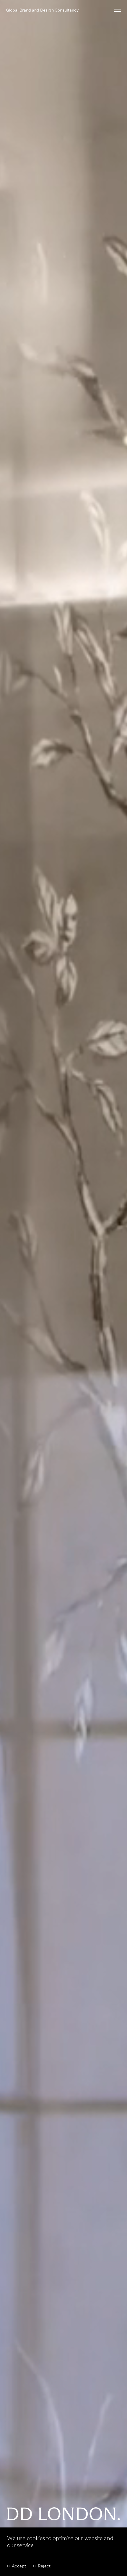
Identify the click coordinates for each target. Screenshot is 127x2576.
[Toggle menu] (118, 10)
